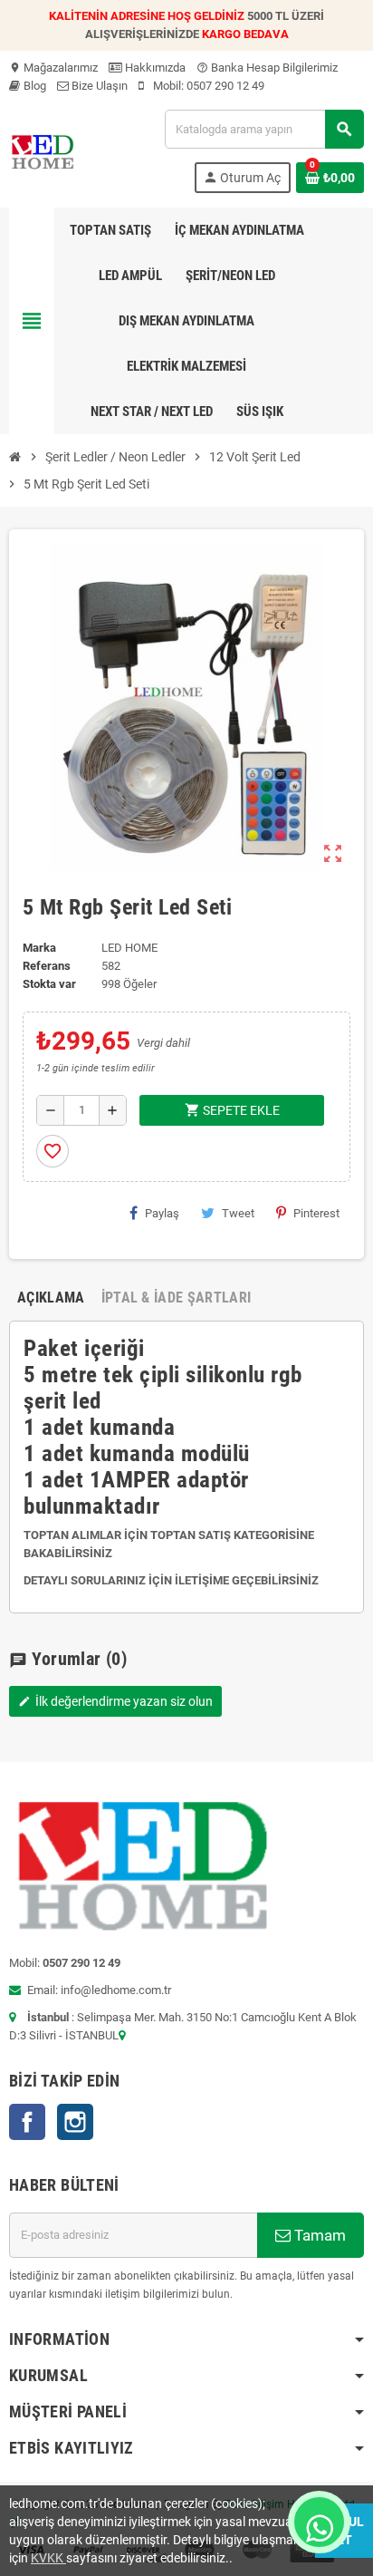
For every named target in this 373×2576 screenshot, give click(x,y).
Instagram (75, 2122)
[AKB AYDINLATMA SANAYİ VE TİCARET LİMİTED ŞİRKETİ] (42, 150)
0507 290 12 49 (225, 86)
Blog (33, 86)
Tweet (238, 1213)
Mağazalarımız (53, 68)
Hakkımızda (154, 68)
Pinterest (316, 1213)
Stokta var (49, 984)
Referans (47, 966)
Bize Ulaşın (98, 86)
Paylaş (162, 1213)
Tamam (318, 2235)
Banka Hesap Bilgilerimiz (267, 68)
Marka (39, 948)
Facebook (27, 2122)
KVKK (48, 2558)
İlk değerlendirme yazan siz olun (115, 1701)
